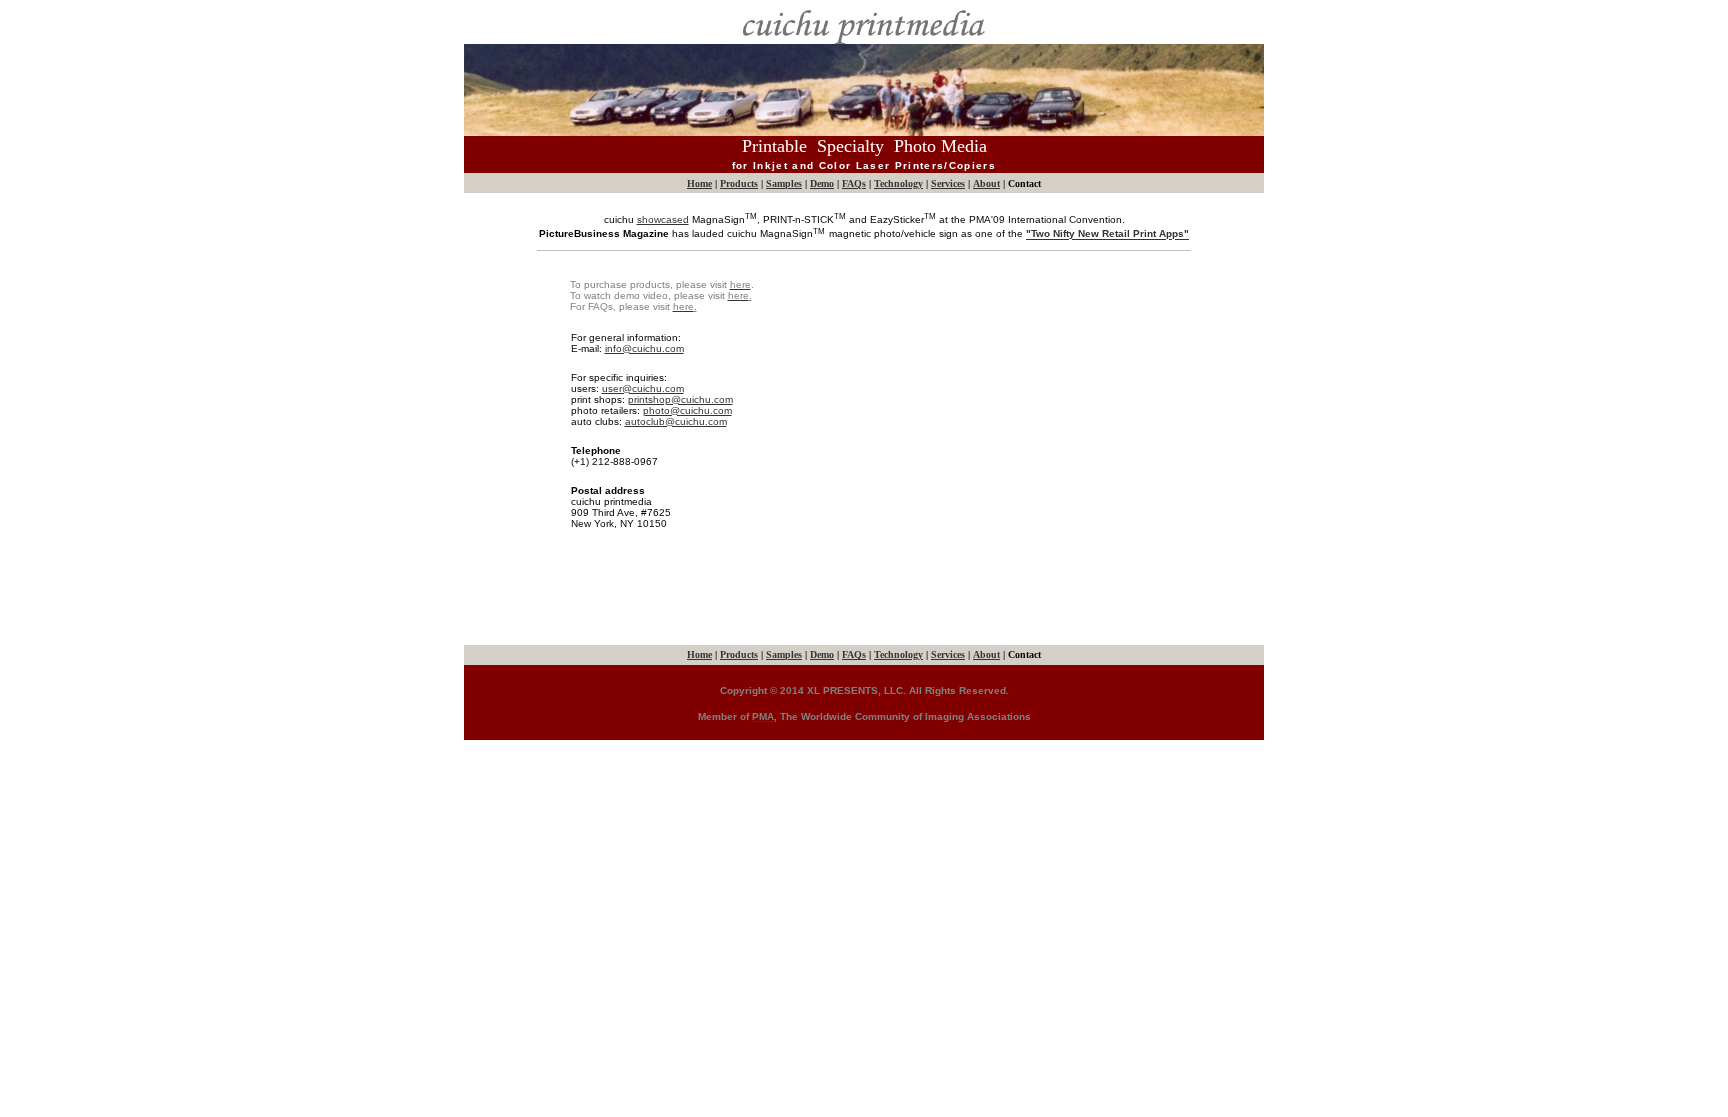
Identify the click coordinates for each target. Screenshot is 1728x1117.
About (986, 183)
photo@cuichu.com (687, 410)
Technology (898, 183)
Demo (822, 183)
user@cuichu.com (643, 388)
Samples (784, 183)
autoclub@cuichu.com (676, 421)
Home (699, 183)
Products (739, 183)
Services (948, 183)
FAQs (854, 183)
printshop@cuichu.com (680, 399)
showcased (663, 219)
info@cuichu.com (644, 348)
